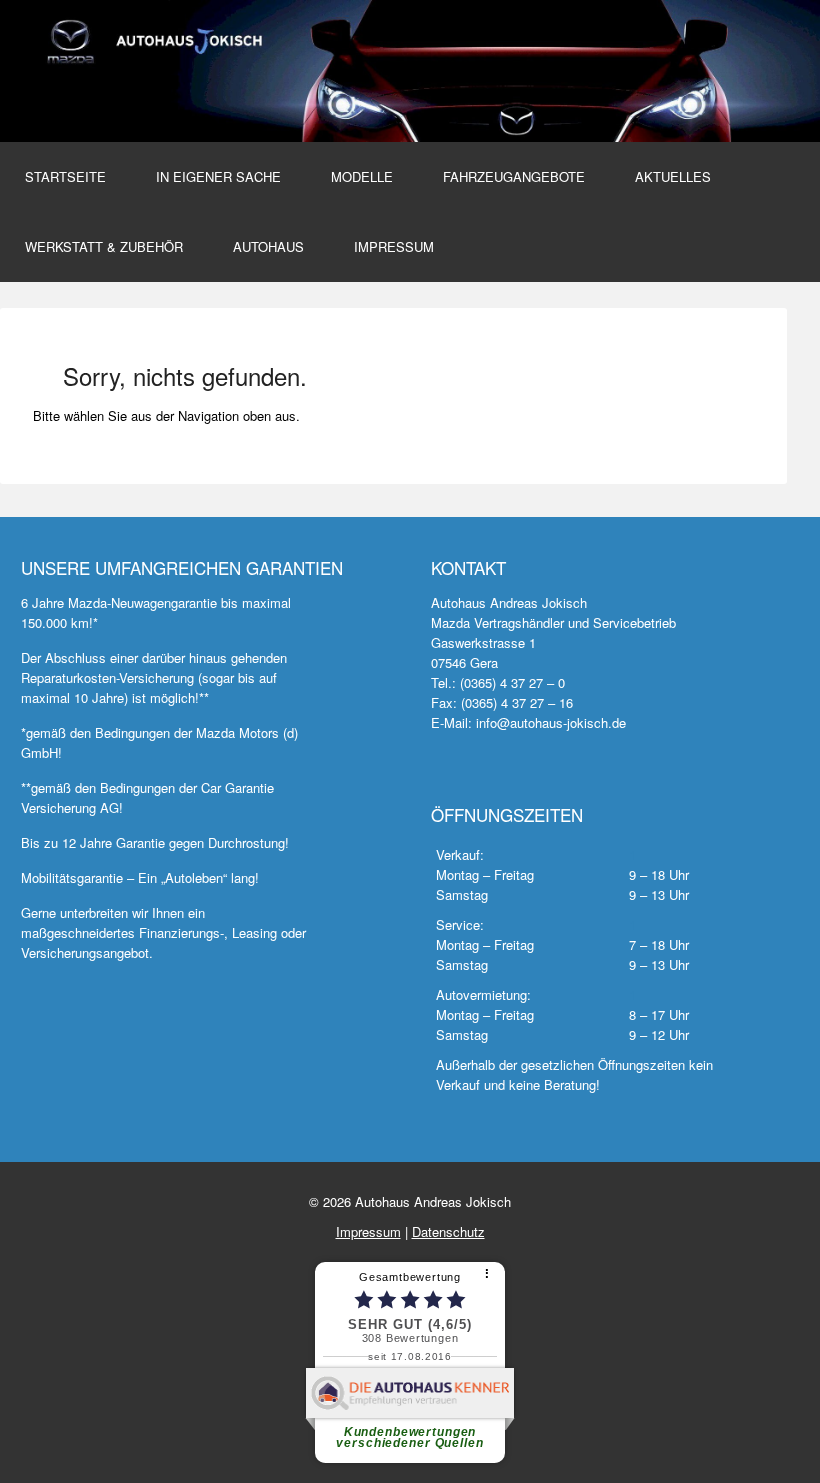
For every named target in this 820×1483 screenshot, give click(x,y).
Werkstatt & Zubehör (104, 246)
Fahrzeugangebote (514, 176)
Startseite (65, 176)
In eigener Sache (218, 176)
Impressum (394, 246)
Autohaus (268, 246)
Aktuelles (673, 176)
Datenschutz (448, 1231)
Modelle (362, 176)
